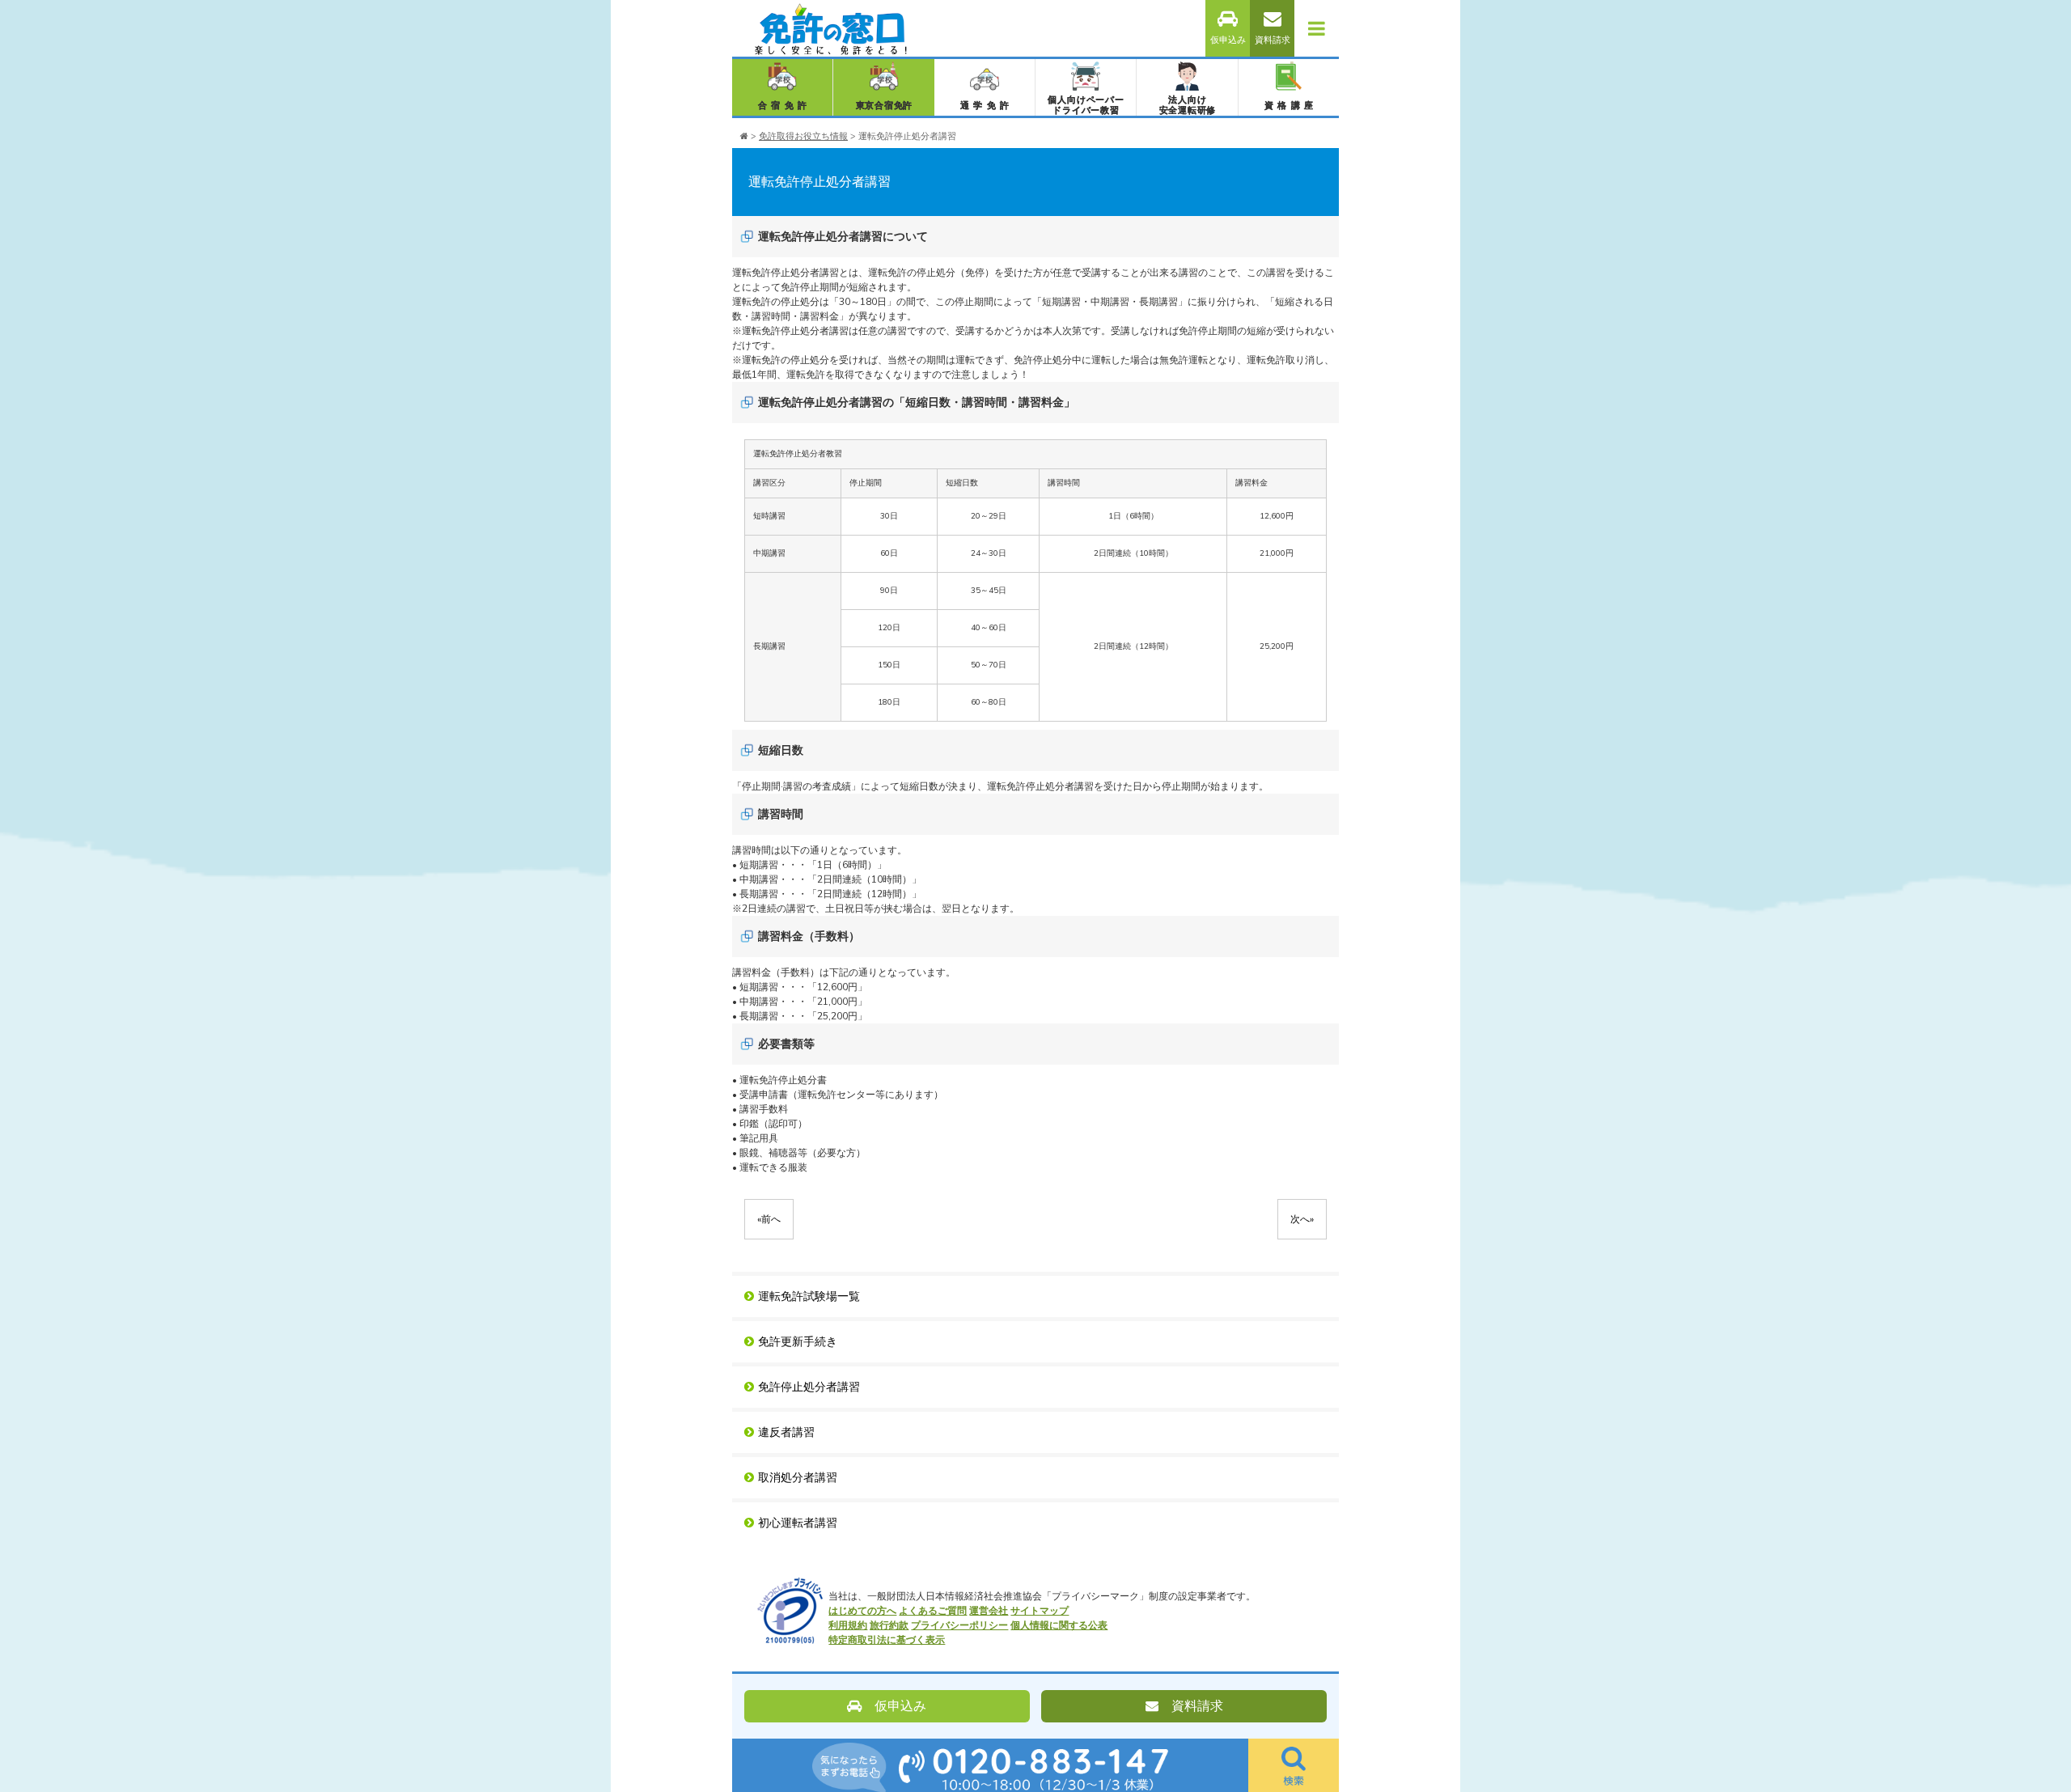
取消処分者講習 (798, 1478)
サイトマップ (1040, 1611)
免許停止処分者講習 (809, 1387)
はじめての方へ (862, 1611)
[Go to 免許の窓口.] (744, 136)
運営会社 (989, 1611)
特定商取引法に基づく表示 (887, 1640)
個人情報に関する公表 (1059, 1625)
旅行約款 (889, 1625)
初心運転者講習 (798, 1523)
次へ (1302, 1219)
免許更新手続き (798, 1342)
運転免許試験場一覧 (809, 1296)
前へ (769, 1219)
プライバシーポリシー (959, 1625)
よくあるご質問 (933, 1611)
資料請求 (1273, 40)
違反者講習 (786, 1432)
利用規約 (848, 1625)
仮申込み (1228, 40)
